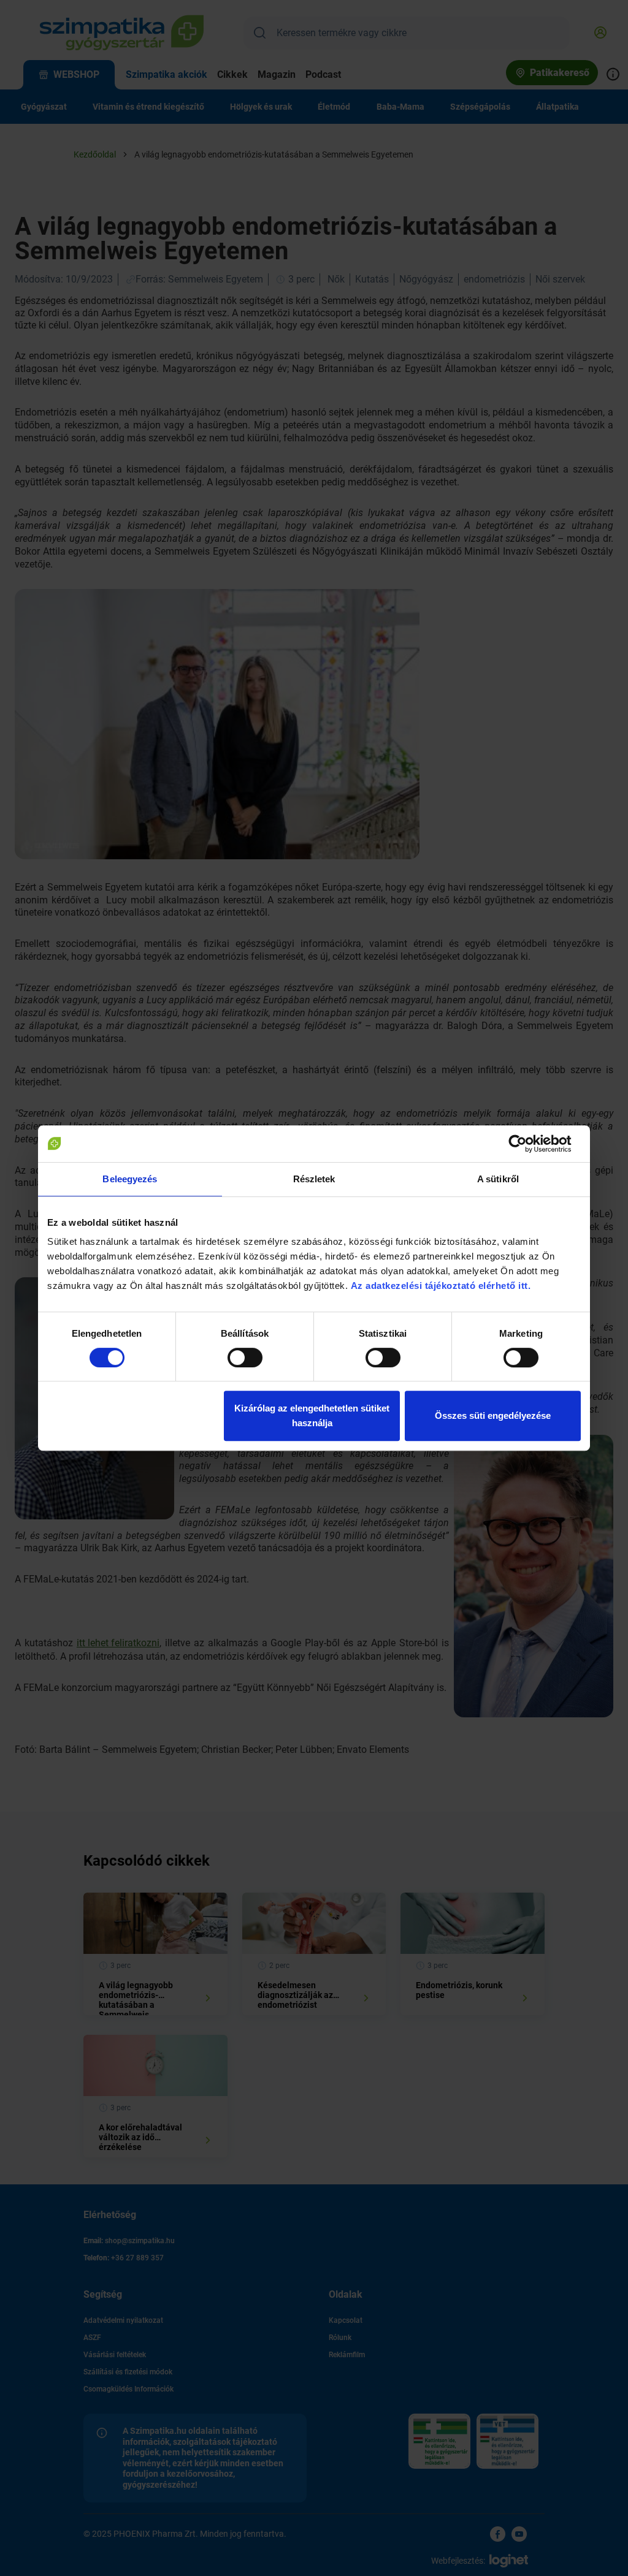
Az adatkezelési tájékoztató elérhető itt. (442, 1286)
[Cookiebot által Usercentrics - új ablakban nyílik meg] (527, 1144)
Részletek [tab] (314, 1179)
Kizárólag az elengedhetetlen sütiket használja (312, 1415)
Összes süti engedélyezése (493, 1415)
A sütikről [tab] (498, 1179)
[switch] (245, 1358)
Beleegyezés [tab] (130, 1179)
